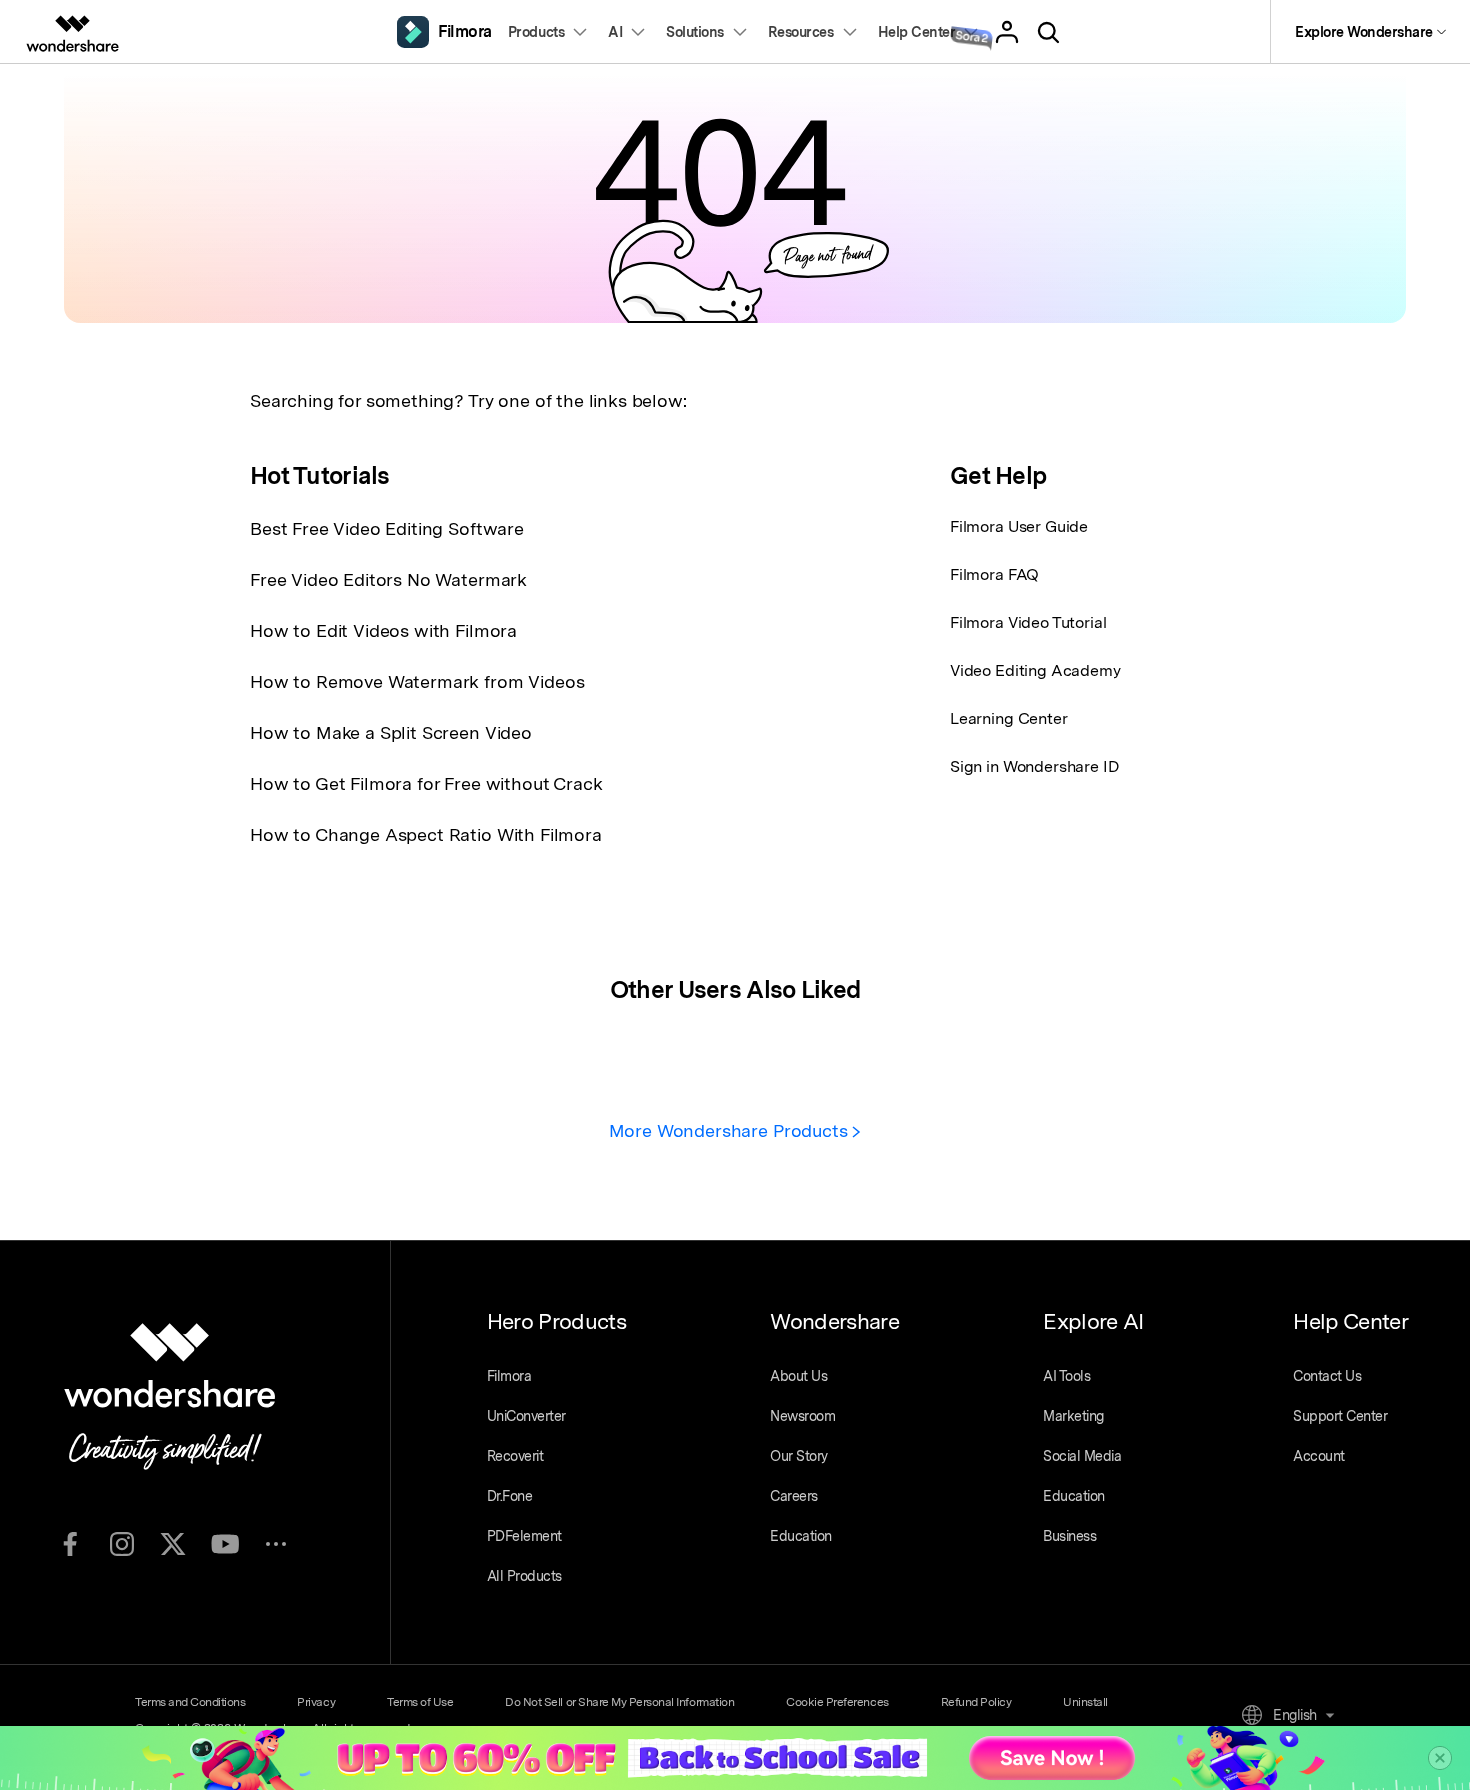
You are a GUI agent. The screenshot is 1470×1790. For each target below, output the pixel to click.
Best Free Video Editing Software (387, 528)
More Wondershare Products (731, 1130)
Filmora (509, 1376)
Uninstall (1085, 1702)
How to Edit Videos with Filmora (383, 630)
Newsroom (802, 1416)
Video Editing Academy (1035, 670)
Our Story (799, 1456)
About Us (798, 1376)
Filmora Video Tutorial (1028, 622)
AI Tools (1066, 1376)
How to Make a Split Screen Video (391, 732)
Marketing (1073, 1416)
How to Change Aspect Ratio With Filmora (426, 834)
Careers (794, 1496)
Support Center (1340, 1416)
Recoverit (515, 1456)
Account (1319, 1456)
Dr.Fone (510, 1496)
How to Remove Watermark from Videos (417, 681)
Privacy (316, 1702)
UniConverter (526, 1416)
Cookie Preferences (837, 1702)
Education (801, 1536)
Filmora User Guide (1019, 526)
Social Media (1082, 1456)
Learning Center (1009, 718)
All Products (524, 1576)
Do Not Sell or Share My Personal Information (619, 1702)
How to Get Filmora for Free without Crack (426, 783)
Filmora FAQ (994, 574)
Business (1069, 1536)
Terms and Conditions (190, 1702)
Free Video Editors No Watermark (388, 579)
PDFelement (524, 1536)
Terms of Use (420, 1702)
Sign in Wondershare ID (1034, 766)
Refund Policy (976, 1702)
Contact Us (1327, 1376)
